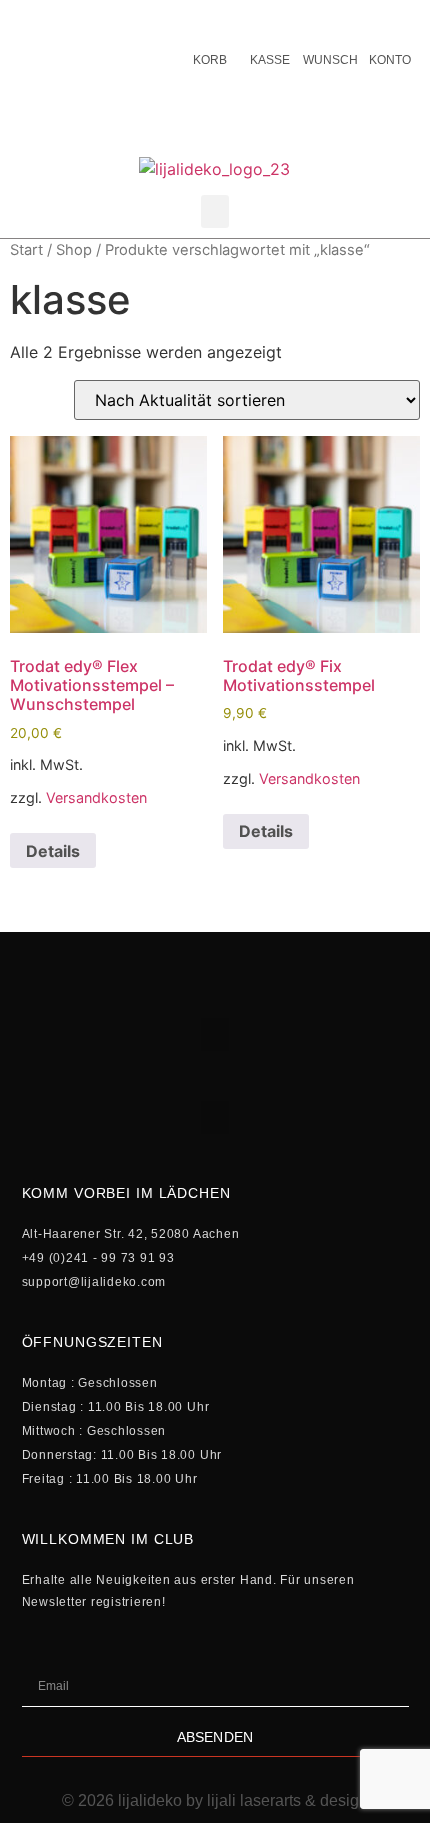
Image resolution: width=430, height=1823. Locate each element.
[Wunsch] (330, 20)
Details (53, 851)
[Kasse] (270, 20)
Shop (74, 250)
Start (26, 250)
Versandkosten (96, 797)
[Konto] (390, 20)
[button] (215, 211)
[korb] (210, 20)
